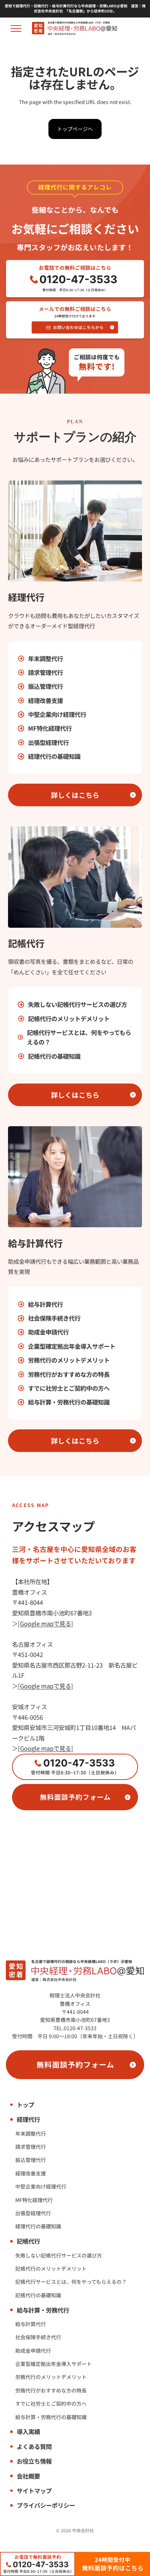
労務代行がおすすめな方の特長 (69, 1374)
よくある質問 (34, 2446)
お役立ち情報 (34, 2461)
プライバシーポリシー (46, 2505)
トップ (25, 2105)
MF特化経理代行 (50, 728)
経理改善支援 (46, 700)
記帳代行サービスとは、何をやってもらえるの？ (79, 1037)
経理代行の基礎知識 (54, 756)
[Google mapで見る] (46, 1623)
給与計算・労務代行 (43, 2310)
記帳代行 (28, 2241)
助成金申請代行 (48, 1332)
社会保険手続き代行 (54, 1318)
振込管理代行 (46, 686)
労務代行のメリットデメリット (69, 1360)
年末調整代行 (46, 659)
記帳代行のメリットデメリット (69, 1019)
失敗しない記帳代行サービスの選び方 (78, 1004)
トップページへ (75, 129)
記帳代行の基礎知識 (54, 1056)
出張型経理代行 (48, 742)
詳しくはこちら (75, 795)
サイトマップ (34, 2491)
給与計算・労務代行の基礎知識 (69, 1402)
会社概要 (28, 2476)
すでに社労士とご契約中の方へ (69, 1388)
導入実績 (28, 2432)
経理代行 (28, 2119)
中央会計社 (83, 2530)
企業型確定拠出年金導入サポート (72, 1346)
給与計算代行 (46, 1304)
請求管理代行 (46, 672)
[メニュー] (16, 28)
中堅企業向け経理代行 (57, 714)
